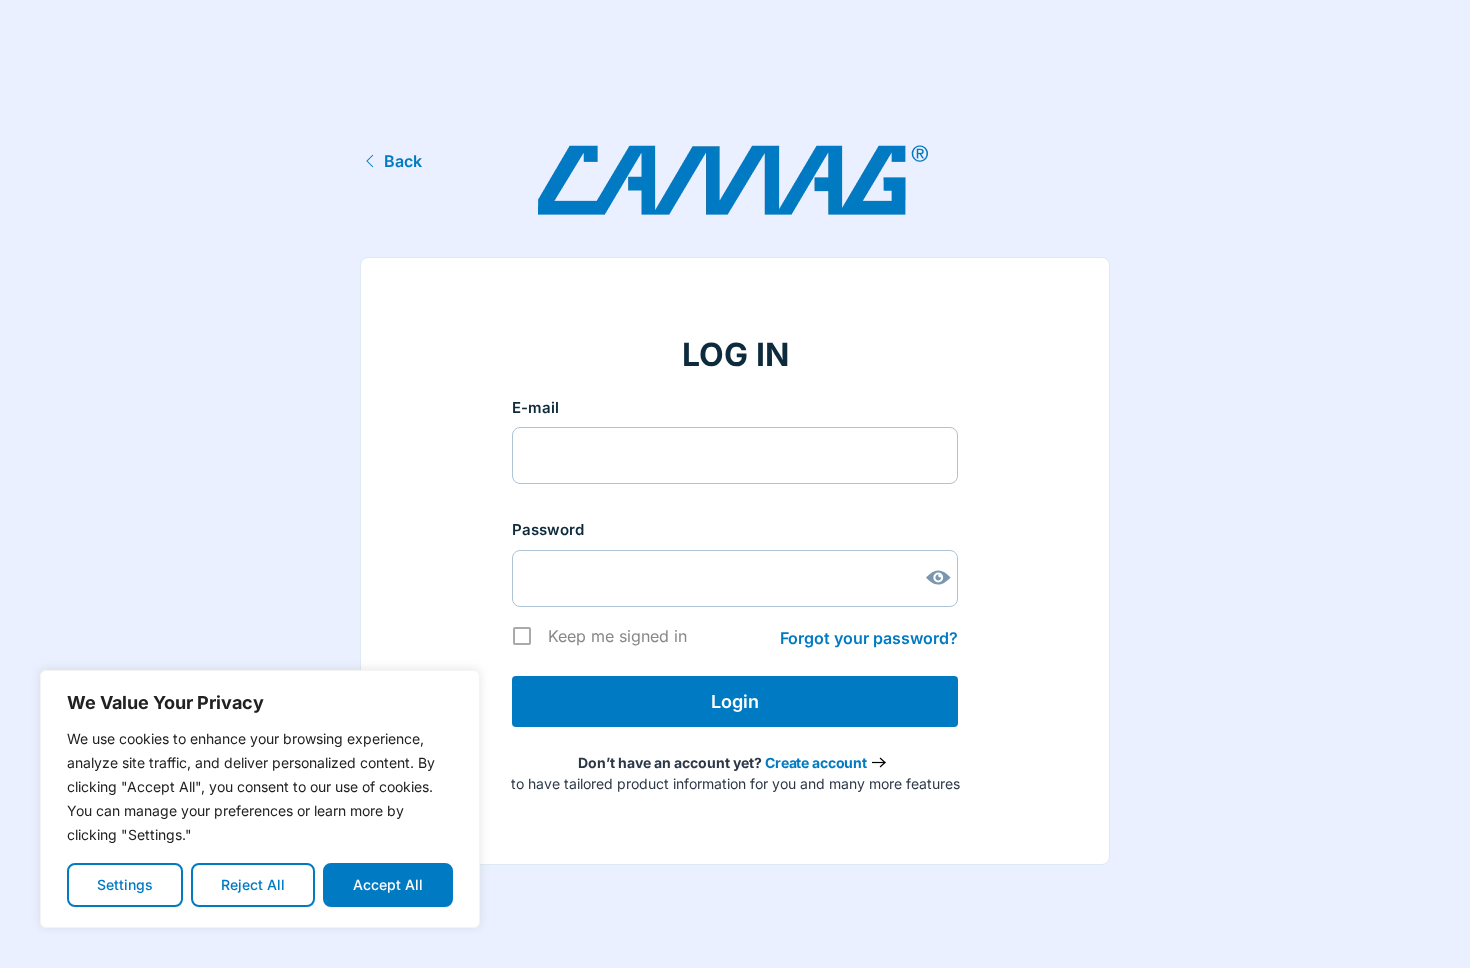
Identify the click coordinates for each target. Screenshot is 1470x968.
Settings (125, 884)
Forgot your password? (869, 638)
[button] (1424, 931)
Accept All (388, 884)
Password (548, 529)
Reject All (253, 884)
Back (403, 161)
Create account (816, 762)
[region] (260, 799)
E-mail (535, 407)
